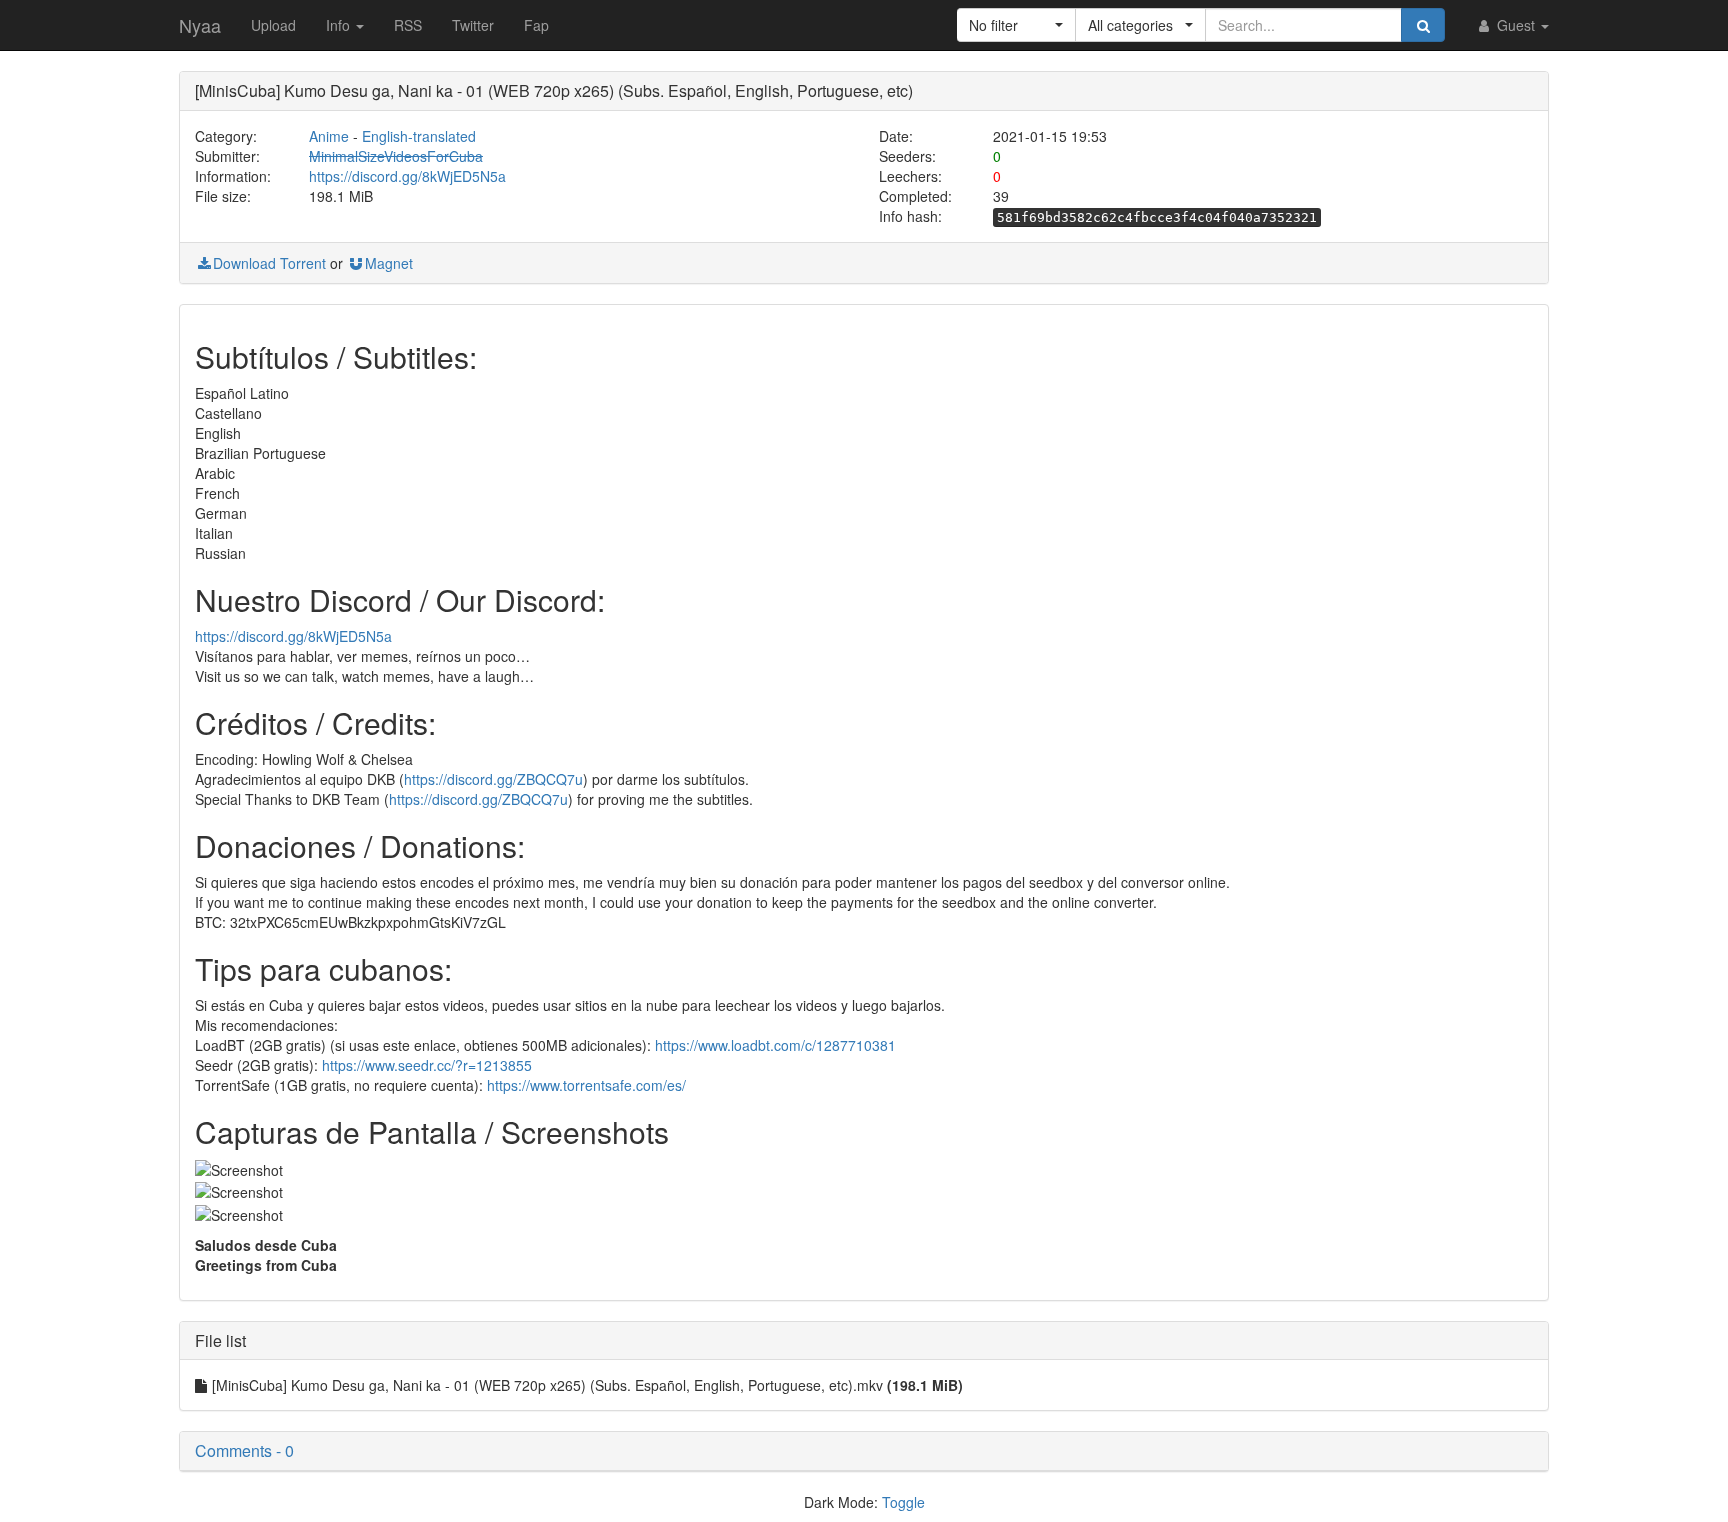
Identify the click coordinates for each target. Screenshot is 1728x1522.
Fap (536, 25)
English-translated (419, 136)
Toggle (903, 1502)
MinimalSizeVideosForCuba (396, 156)
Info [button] (340, 25)
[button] (1016, 25)
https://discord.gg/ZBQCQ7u (493, 779)
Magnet (389, 263)
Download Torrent (269, 263)
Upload (273, 25)
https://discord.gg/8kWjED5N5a (407, 176)
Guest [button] (1516, 25)
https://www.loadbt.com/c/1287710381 (775, 1045)
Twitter (473, 25)
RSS (408, 25)
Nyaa (200, 25)
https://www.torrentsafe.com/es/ (586, 1085)
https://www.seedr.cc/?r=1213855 (427, 1065)
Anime (329, 136)
